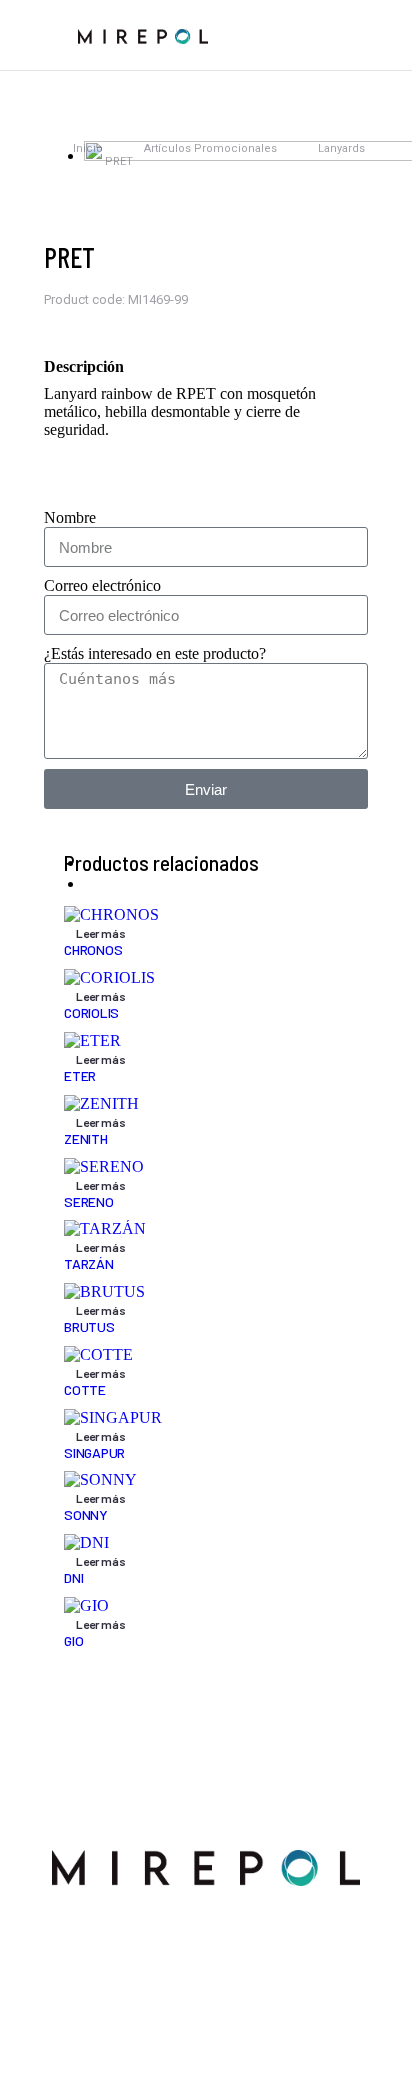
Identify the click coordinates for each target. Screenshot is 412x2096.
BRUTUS (89, 1326)
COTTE (85, 1389)
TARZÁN (89, 1263)
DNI (73, 1577)
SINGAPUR (94, 1452)
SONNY (86, 1514)
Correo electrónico (102, 585)
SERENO (89, 1201)
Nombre (70, 517)
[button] (39, 35)
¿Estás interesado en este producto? (155, 653)
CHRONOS (93, 949)
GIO (73, 1640)
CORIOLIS (91, 1012)
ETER (80, 1075)
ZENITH (86, 1138)
